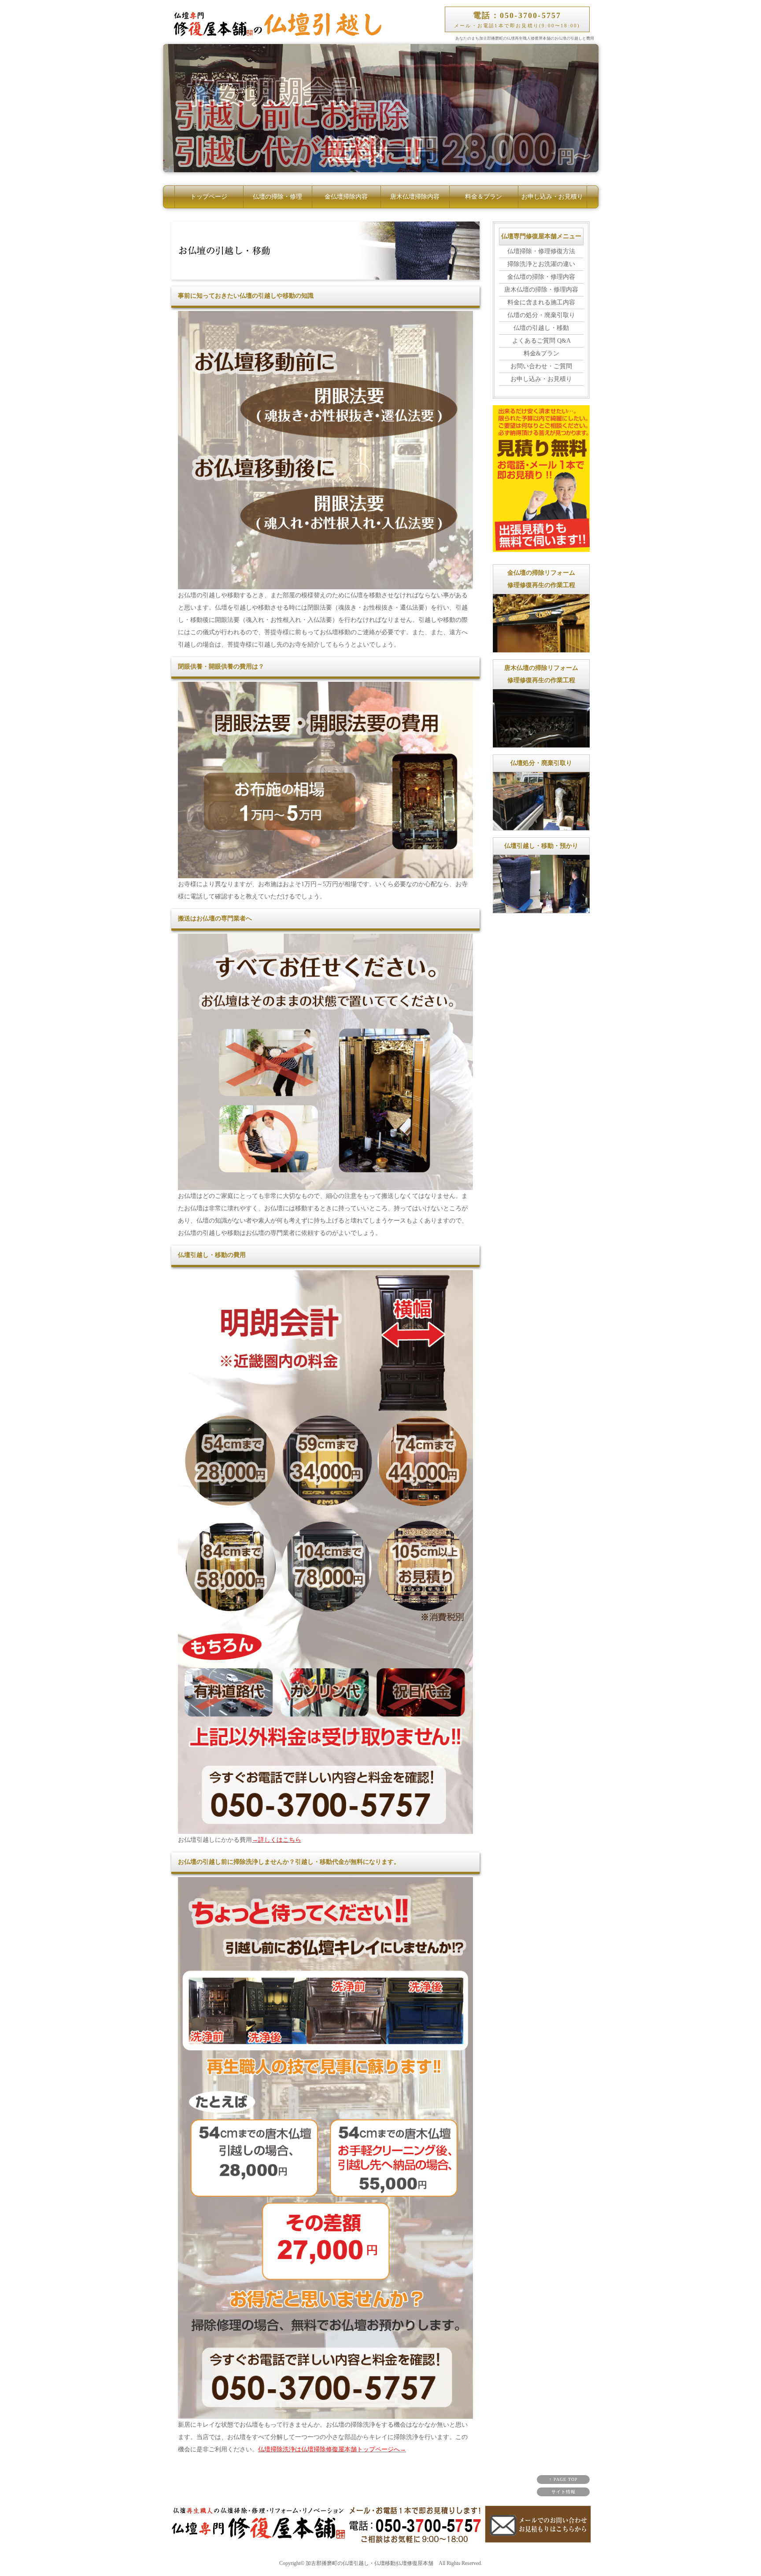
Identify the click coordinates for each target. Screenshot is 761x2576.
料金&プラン (541, 353)
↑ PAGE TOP (563, 2479)
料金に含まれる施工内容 (541, 302)
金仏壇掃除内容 (346, 197)
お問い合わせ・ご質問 (541, 366)
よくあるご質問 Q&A (541, 341)
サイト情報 (563, 2492)
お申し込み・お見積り (552, 197)
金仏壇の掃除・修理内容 (541, 277)
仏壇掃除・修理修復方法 (541, 251)
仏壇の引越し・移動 (541, 328)
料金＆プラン (484, 197)
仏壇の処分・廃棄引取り (541, 315)
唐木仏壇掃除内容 (415, 197)
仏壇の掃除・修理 (277, 197)
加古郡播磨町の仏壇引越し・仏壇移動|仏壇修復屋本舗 (369, 2563)
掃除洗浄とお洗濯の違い (541, 264)
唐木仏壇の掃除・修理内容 (541, 290)
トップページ (209, 197)
